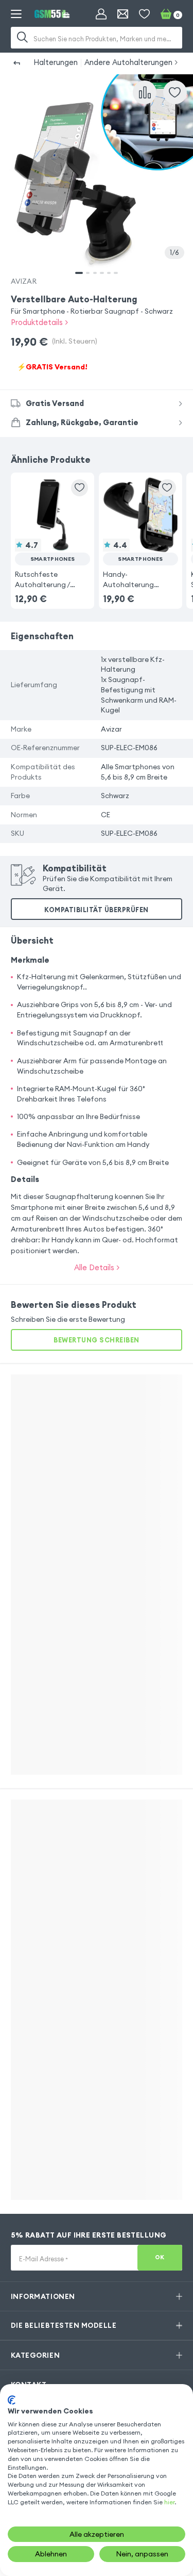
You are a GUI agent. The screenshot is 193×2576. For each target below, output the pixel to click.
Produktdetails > (39, 322)
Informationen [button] (43, 2296)
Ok (160, 2257)
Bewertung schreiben (97, 1340)
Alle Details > (97, 1267)
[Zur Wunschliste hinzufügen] (175, 92)
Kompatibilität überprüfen (97, 910)
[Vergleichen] (145, 92)
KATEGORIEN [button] (35, 2355)
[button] (52, 533)
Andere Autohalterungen (128, 62)
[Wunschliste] (144, 14)
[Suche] (23, 38)
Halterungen (56, 62)
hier (169, 2502)
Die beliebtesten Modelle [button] (64, 2325)
